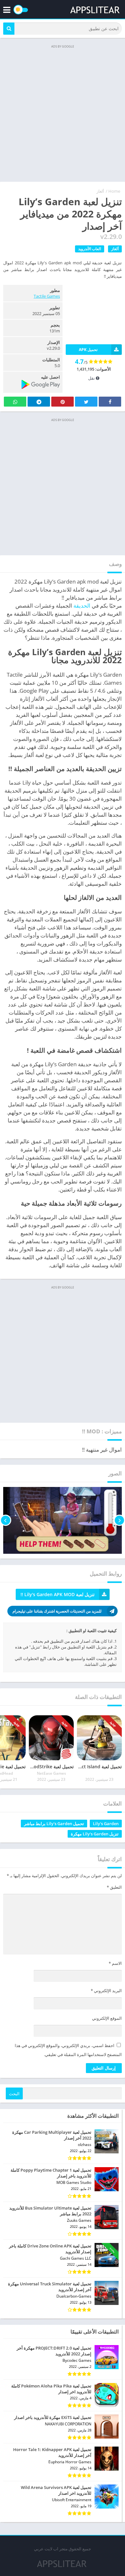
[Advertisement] (63, 113)
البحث (14, 2094)
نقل (92, 378)
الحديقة (82, 606)
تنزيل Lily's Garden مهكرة (95, 1834)
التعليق (114, 1887)
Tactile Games (47, 296)
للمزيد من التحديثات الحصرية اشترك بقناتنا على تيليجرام (57, 1611)
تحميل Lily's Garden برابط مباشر (54, 1824)
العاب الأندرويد (90, 249)
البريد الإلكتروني (106, 1991)
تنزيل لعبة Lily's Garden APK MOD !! (58, 1594)
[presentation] (119, 1520)
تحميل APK (88, 350)
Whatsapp (15, 402)
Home (114, 191)
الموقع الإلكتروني (107, 2018)
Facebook (110, 402)
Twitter (86, 402)
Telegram (39, 402)
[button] (9, 29)
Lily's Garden (106, 1824)
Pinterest (63, 402)
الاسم (115, 1963)
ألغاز (100, 191)
